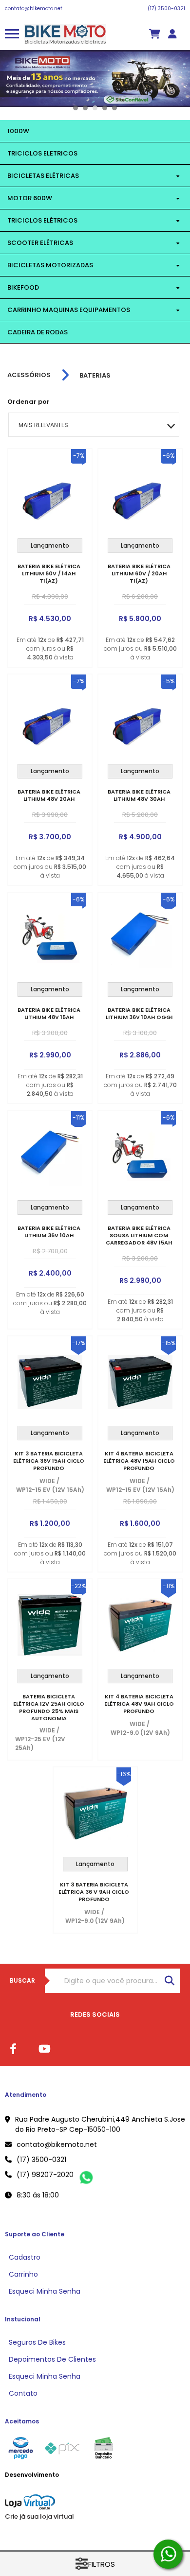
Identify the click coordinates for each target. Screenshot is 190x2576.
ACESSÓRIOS (29, 375)
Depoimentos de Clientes (52, 2359)
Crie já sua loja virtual (39, 2516)
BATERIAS (95, 375)
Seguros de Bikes (37, 2342)
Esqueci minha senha (45, 2291)
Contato (23, 2393)
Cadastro (25, 2257)
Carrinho (23, 2274)
